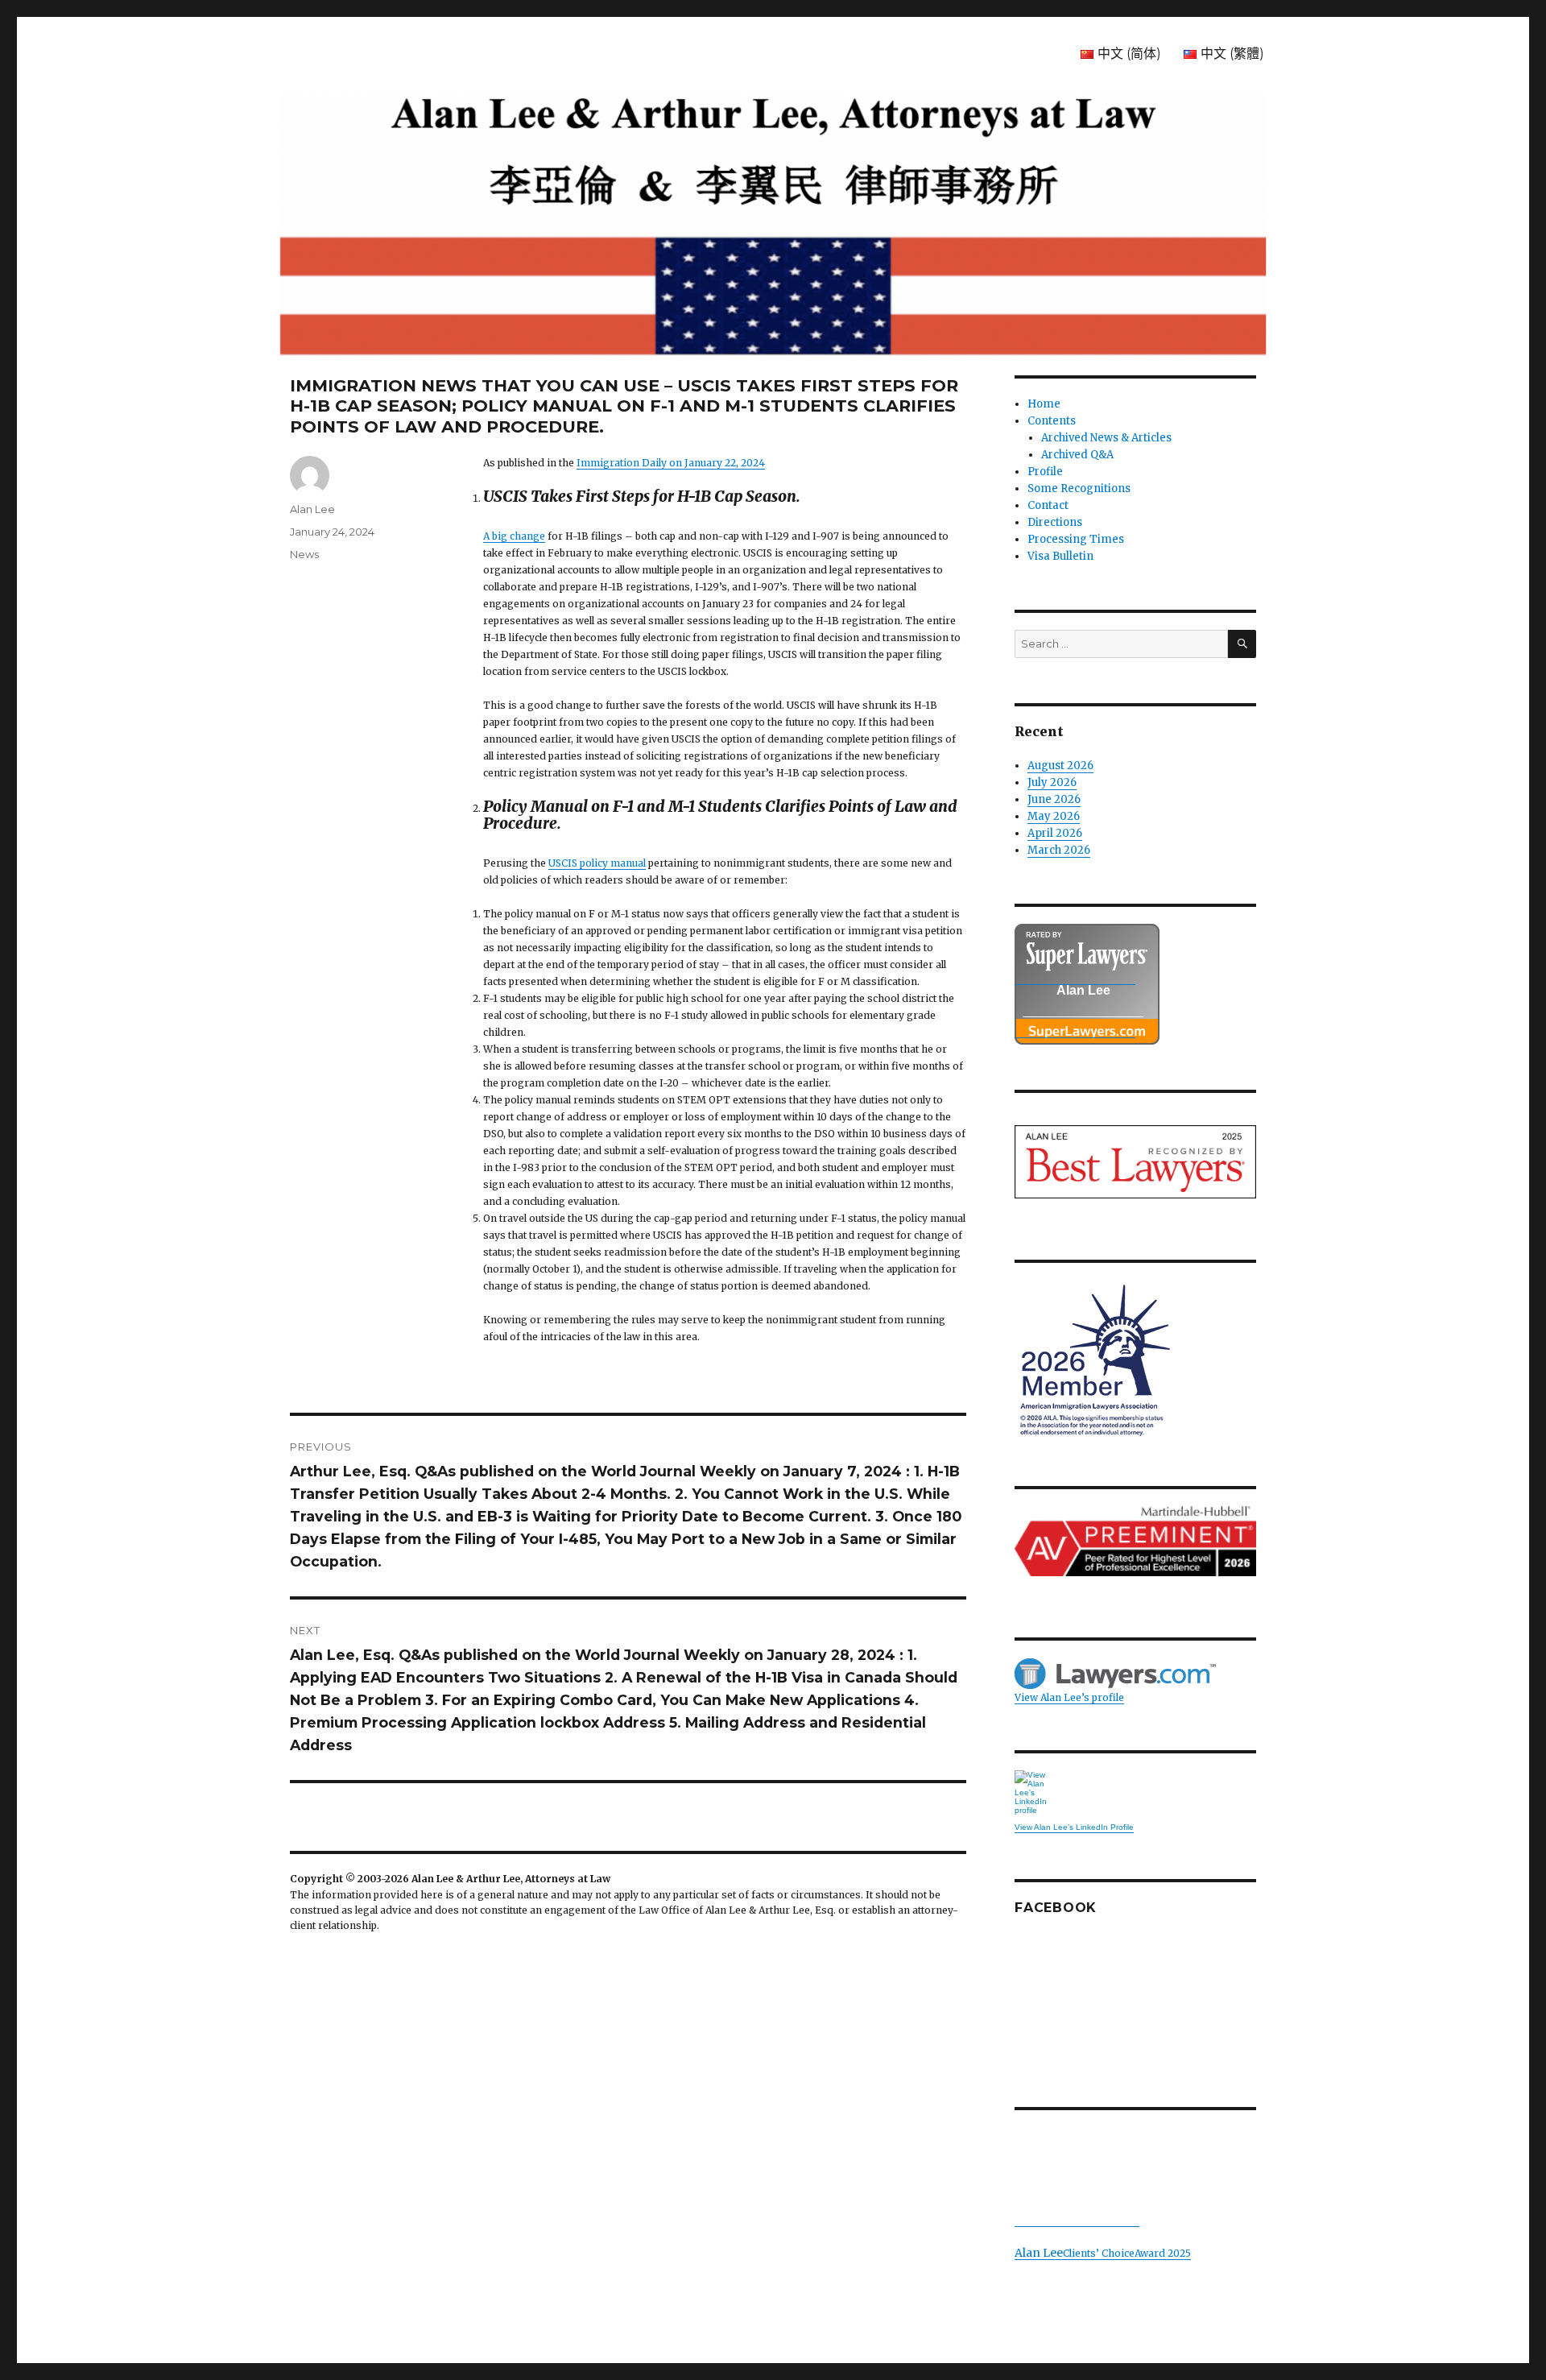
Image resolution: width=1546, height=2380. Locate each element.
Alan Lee (312, 509)
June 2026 (1054, 799)
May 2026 (1054, 816)
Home (1044, 404)
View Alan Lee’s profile (1069, 1697)
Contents (1052, 421)
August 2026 (1060, 766)
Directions (1055, 522)
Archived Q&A (1077, 455)
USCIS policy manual (597, 863)
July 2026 (1052, 782)
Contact (1048, 505)
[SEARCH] (1242, 644)
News (304, 554)
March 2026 (1059, 850)
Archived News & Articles (1106, 438)
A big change (514, 536)
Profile (1045, 472)
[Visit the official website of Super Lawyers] (1075, 1029)
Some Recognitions (1079, 488)
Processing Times (1076, 539)
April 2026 (1055, 833)
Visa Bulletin (1060, 556)
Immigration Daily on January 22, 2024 (671, 463)
